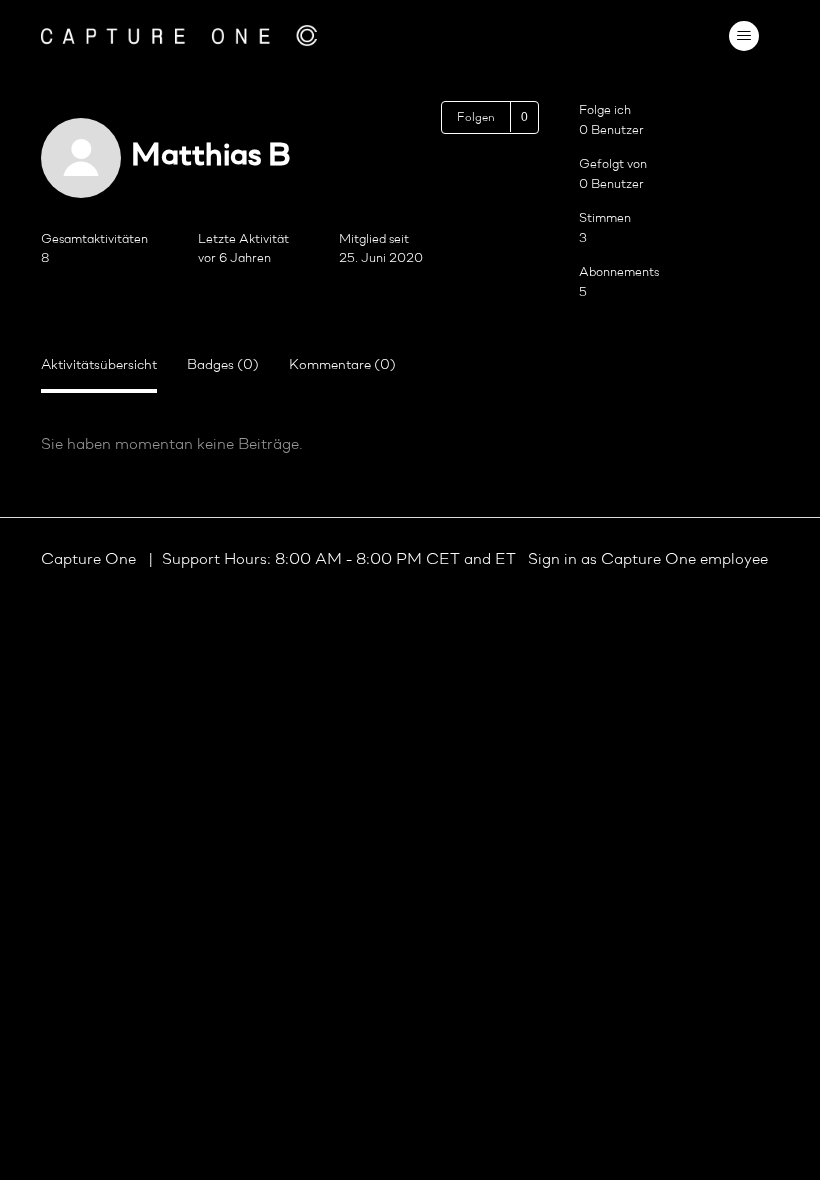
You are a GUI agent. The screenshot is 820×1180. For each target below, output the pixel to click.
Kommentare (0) (342, 365)
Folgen (476, 118)
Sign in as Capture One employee (648, 560)
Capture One (90, 560)
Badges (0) (223, 365)
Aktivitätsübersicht (99, 365)
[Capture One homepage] (179, 35)
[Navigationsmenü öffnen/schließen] (743, 36)
